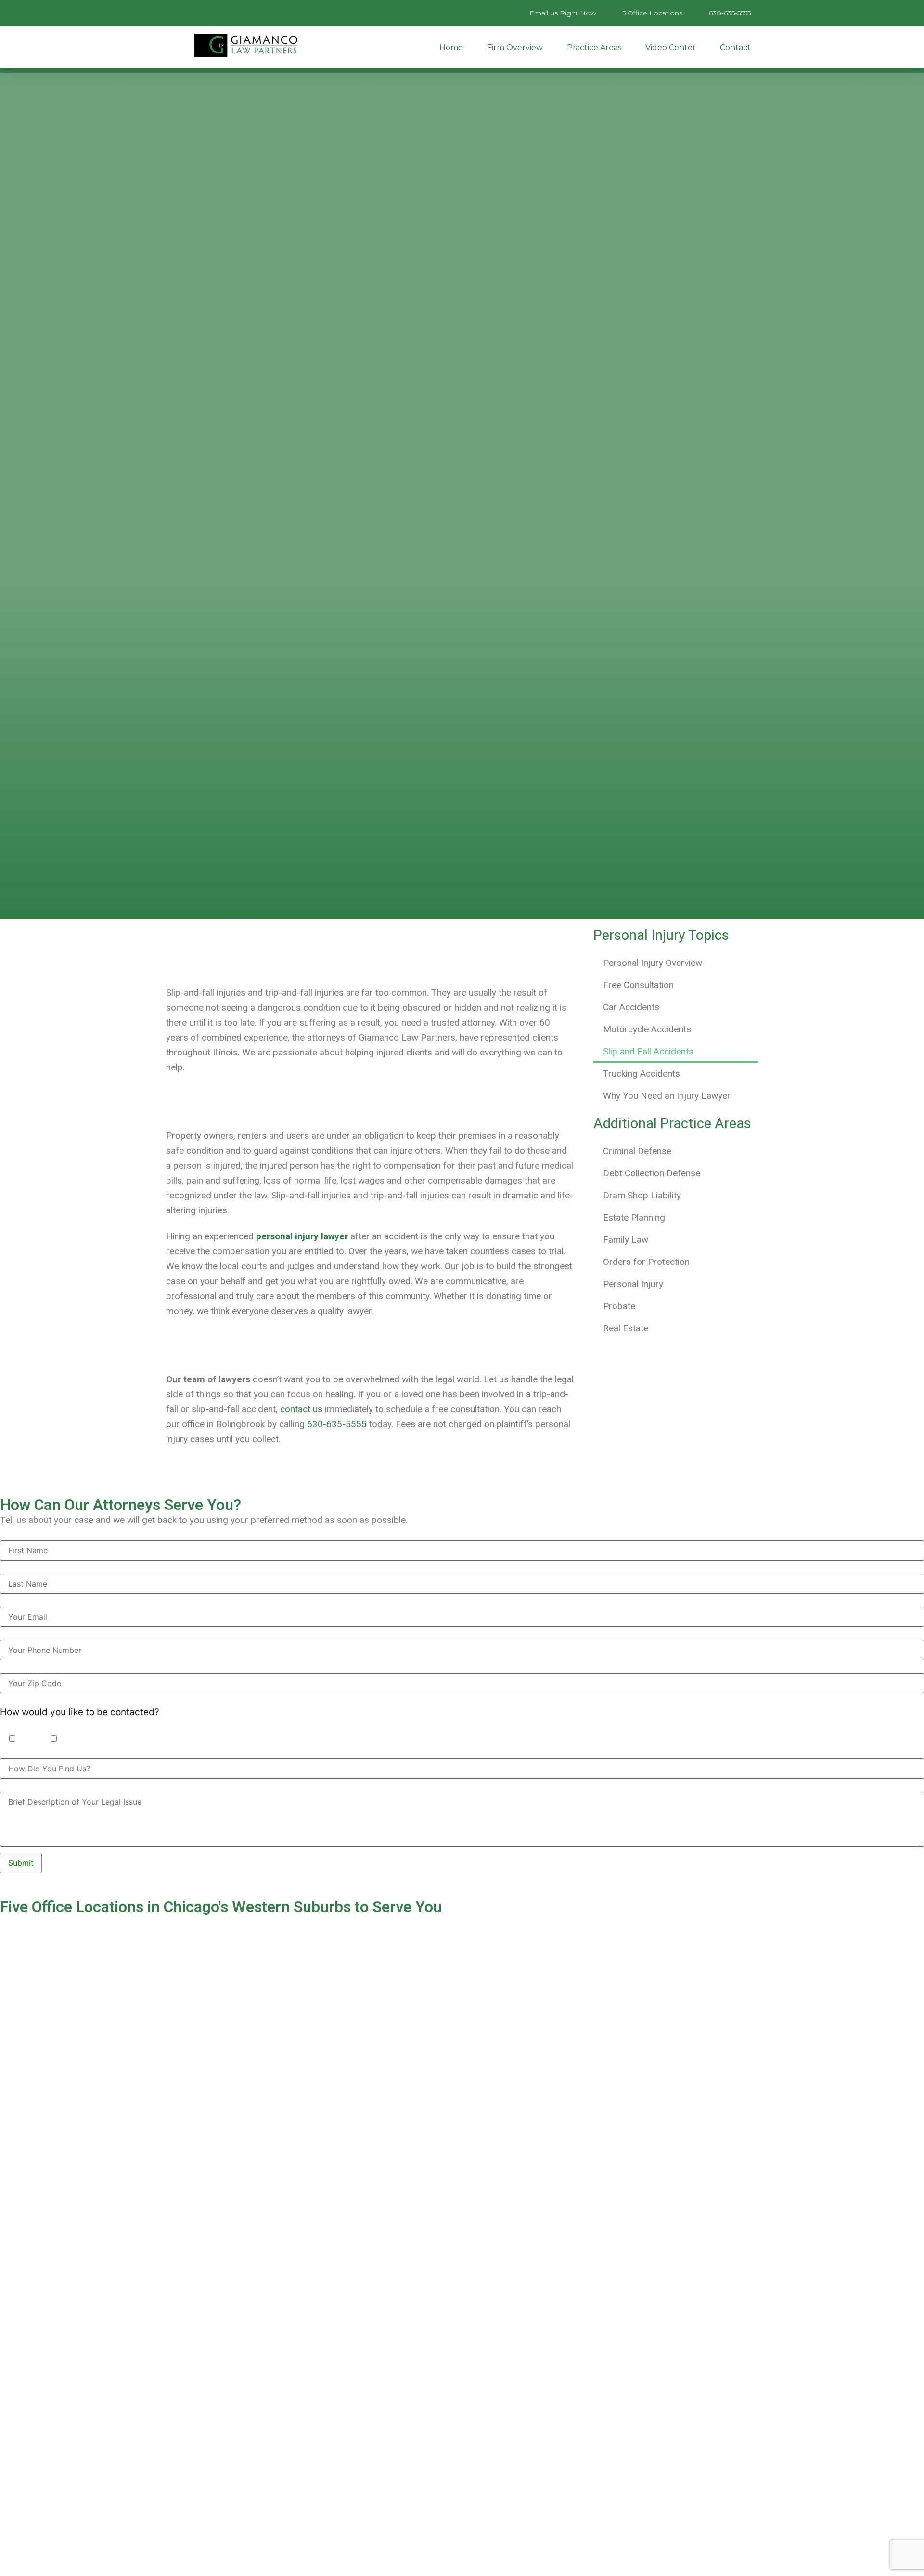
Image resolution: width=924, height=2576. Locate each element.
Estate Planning (634, 1217)
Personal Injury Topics (661, 935)
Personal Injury (633, 1284)
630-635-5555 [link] (337, 1424)
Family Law (626, 1240)
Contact (735, 47)
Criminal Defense (637, 1151)
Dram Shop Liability (642, 1195)
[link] (302, 1236)
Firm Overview (515, 47)
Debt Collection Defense (652, 1173)
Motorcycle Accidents (647, 1029)
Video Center (671, 47)
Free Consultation (638, 985)
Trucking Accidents (642, 1073)
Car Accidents (631, 1007)
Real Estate (626, 1328)
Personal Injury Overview (653, 963)
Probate (619, 1306)
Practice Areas (594, 47)
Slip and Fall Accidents (648, 1051)
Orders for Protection (646, 1262)
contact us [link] (301, 1409)
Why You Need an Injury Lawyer (667, 1096)
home (451, 47)
